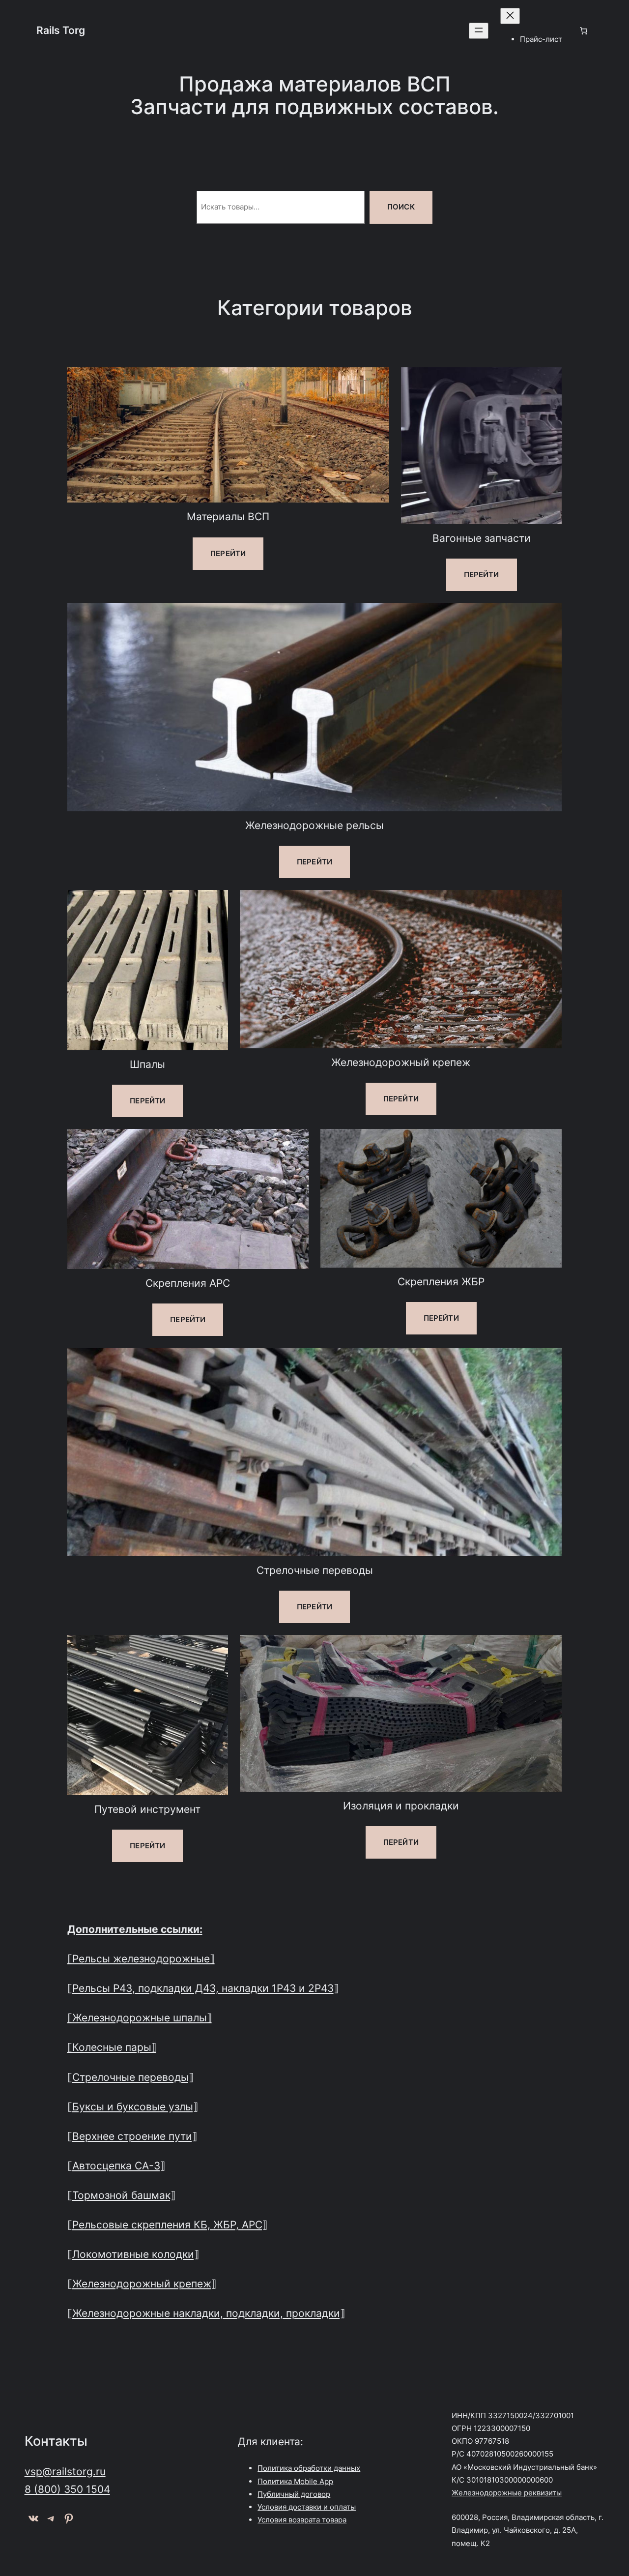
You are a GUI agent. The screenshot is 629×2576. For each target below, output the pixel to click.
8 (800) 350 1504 (67, 2489)
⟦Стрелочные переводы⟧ (130, 2077)
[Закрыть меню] (510, 16)
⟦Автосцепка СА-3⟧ (116, 2165)
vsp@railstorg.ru (65, 2471)
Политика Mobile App (295, 2481)
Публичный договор (294, 2494)
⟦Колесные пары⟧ (112, 2047)
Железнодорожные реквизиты (507, 2493)
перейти (228, 553)
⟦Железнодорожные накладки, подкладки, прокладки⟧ (206, 2313)
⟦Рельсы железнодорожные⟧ (141, 1958)
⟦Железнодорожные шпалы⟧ (140, 2017)
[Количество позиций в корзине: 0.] (583, 30)
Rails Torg (61, 30)
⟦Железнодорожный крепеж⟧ (142, 2283)
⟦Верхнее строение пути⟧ (132, 2136)
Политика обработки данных (309, 2468)
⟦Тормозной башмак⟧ (121, 2195)
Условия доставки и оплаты (307, 2507)
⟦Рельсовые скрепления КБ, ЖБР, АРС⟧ (167, 2224)
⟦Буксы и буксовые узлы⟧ (133, 2106)
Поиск (401, 207)
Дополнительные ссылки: (135, 1929)
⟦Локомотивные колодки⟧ (133, 2254)
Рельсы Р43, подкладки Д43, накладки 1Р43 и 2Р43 (203, 1988)
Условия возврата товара (302, 2520)
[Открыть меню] (479, 31)
